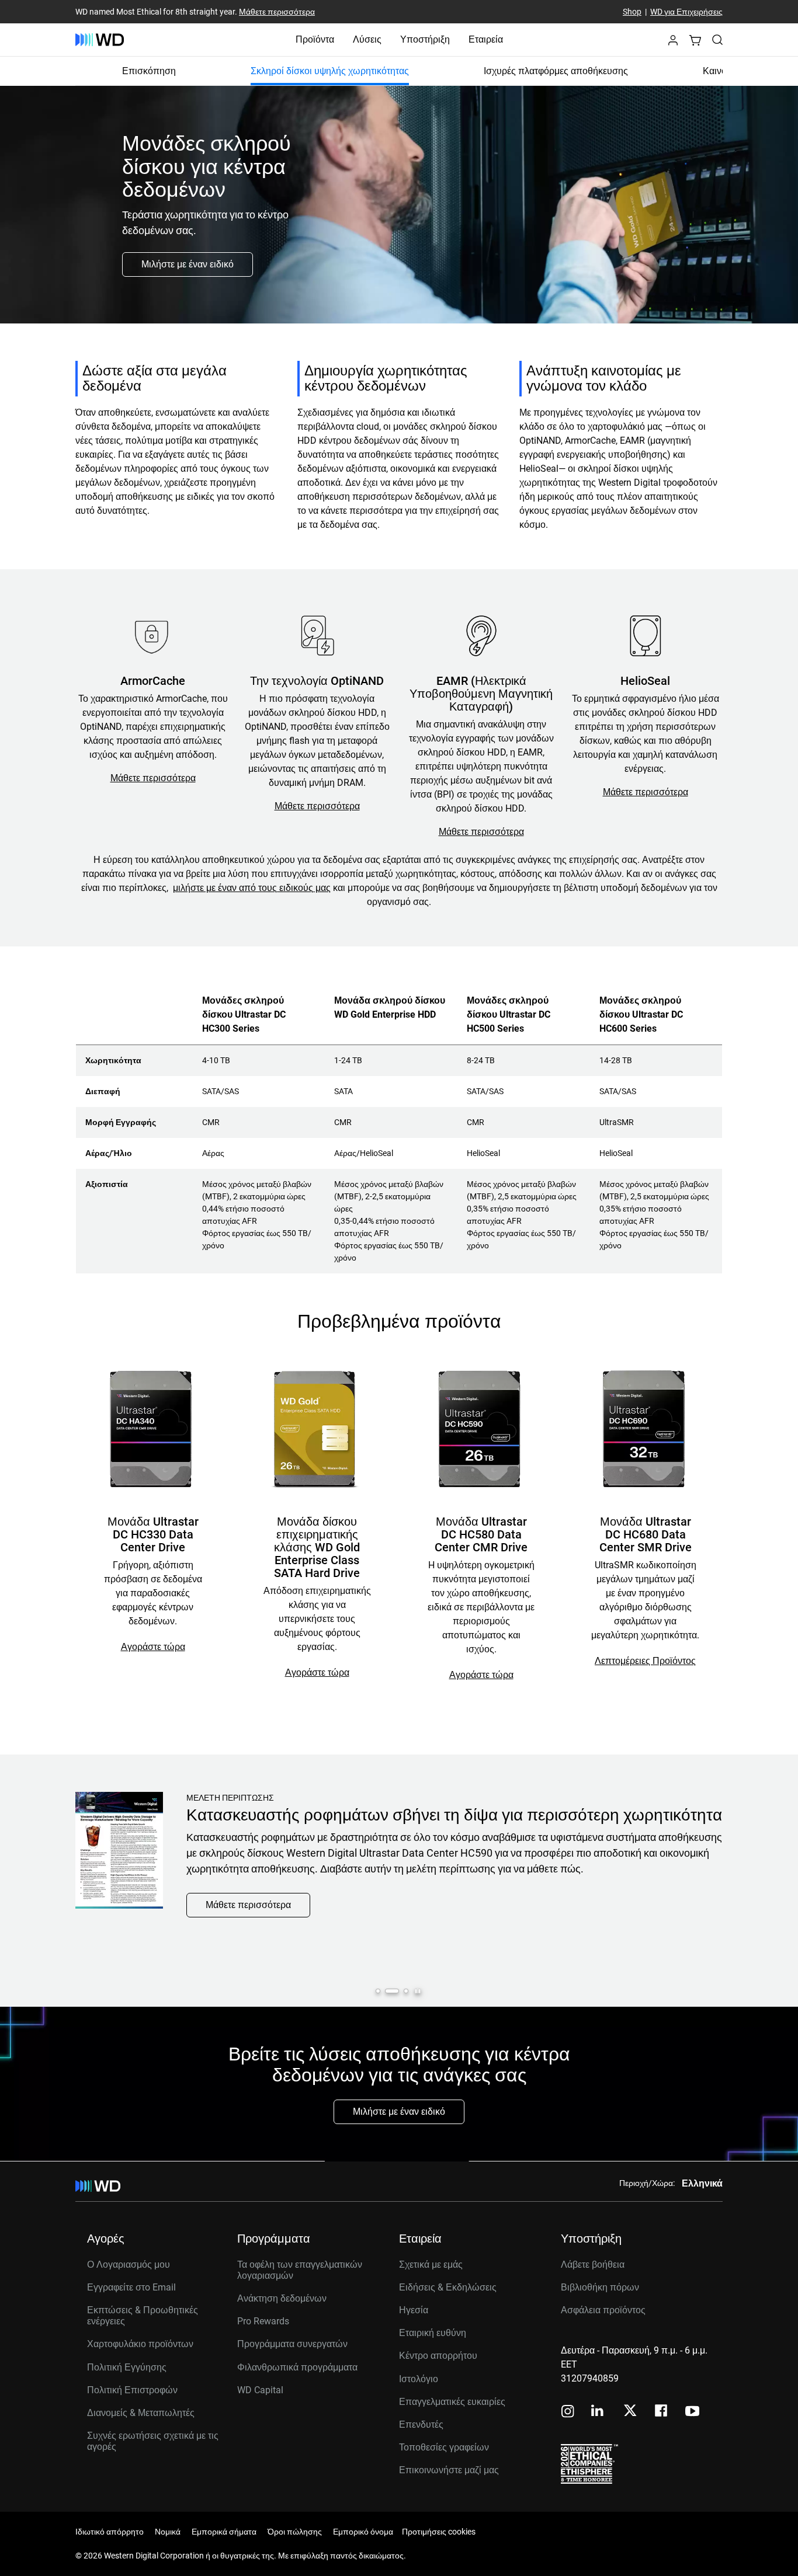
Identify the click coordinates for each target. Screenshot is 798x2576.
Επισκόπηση (149, 71)
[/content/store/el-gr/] (100, 40)
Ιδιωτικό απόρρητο (110, 2532)
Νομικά (168, 2532)
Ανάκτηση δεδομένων (282, 2298)
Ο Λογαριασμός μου (129, 2265)
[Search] (717, 40)
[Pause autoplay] (418, 1991)
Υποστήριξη (425, 39)
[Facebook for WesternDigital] (662, 2412)
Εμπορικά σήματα (224, 2532)
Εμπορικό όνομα (363, 2532)
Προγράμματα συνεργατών (292, 2344)
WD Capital (260, 2390)
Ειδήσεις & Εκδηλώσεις (448, 2287)
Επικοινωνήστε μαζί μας (449, 2470)
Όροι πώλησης (295, 2532)
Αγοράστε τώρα (153, 1647)
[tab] (378, 1991)
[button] (673, 43)
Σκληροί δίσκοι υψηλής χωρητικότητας (330, 71)
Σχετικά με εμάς (431, 2265)
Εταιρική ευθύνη (433, 2333)
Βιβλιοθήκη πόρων (600, 2287)
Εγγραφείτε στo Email (131, 2287)
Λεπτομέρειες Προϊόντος (645, 1661)
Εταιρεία (486, 39)
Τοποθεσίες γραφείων (444, 2447)
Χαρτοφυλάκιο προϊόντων (140, 2344)
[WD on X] (630, 2411)
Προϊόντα (315, 39)
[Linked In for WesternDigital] (598, 2412)
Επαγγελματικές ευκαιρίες (452, 2402)
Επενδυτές (421, 2424)
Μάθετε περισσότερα (277, 12)
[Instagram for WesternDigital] (568, 2412)
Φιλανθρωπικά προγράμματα (297, 2367)
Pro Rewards (263, 2321)
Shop (632, 12)
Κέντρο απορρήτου (438, 2356)
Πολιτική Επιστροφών (132, 2390)
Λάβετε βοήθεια (593, 2265)
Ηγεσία (414, 2310)
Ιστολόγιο (419, 2379)
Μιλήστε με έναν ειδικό (188, 264)
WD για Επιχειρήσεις (686, 12)
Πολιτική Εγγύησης (127, 2367)
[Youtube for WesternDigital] (692, 2412)
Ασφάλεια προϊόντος (603, 2310)
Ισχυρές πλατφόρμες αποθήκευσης (556, 71)
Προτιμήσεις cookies (439, 2532)
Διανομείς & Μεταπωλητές (141, 2413)
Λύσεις (367, 39)
